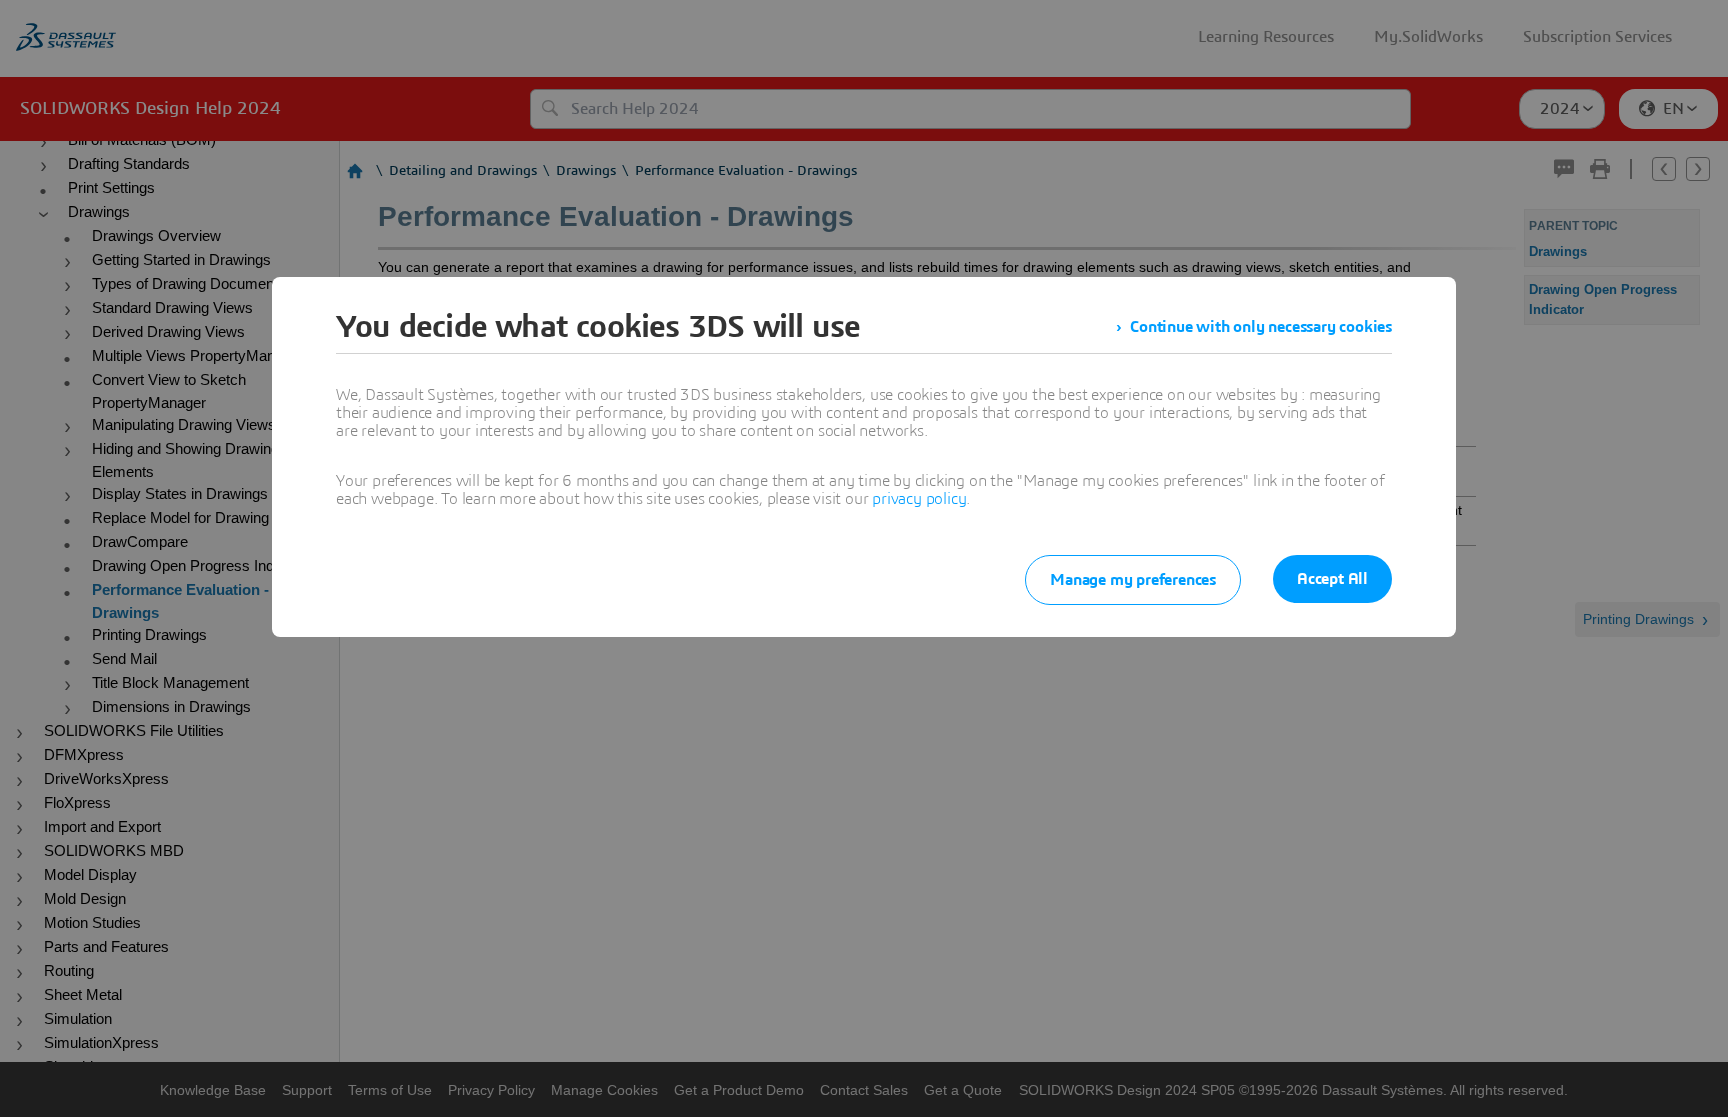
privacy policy (919, 499)
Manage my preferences (1133, 580)
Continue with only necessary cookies (1261, 327)
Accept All (1332, 579)
